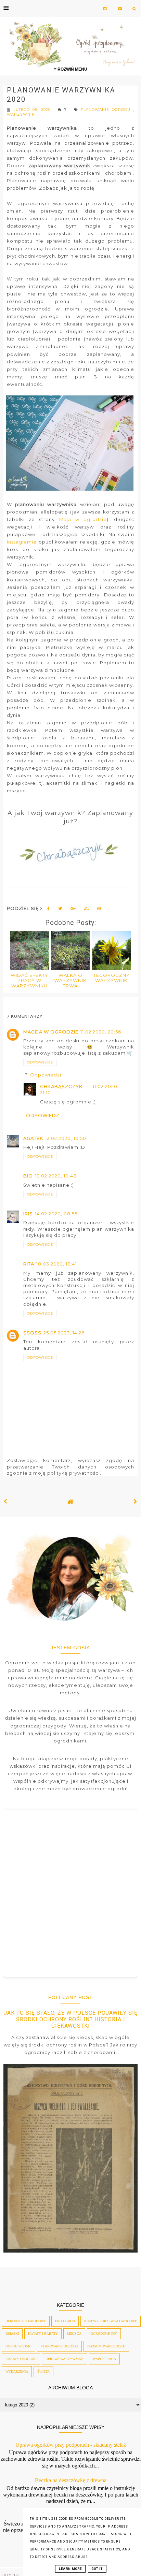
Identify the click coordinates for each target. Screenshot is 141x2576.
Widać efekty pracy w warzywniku (29, 980)
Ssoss (32, 1333)
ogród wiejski (18, 2346)
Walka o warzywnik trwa (70, 980)
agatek (33, 1138)
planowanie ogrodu (107, 110)
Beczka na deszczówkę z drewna (71, 2480)
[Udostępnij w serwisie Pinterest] (99, 910)
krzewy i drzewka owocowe (111, 2321)
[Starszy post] (136, 1502)
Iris (28, 1214)
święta (43, 2371)
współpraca (104, 2359)
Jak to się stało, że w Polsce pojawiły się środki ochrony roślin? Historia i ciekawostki (71, 2019)
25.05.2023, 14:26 (64, 1333)
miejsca (74, 2334)
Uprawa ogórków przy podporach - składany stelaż (71, 2445)
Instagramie (22, 542)
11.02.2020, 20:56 (101, 1032)
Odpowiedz (40, 1062)
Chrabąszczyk (61, 1086)
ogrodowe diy (104, 2334)
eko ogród (65, 2321)
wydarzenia (17, 2371)
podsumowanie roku (106, 2346)
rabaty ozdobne (21, 2359)
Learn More (70, 2569)
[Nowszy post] (5, 1502)
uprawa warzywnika (65, 2359)
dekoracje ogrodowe (26, 2321)
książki (12, 2334)
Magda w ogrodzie (51, 1032)
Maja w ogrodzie (83, 519)
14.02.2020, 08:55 (56, 1214)
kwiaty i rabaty (43, 2334)
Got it (97, 2569)
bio (28, 1176)
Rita (29, 1264)
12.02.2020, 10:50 (66, 1138)
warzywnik (21, 114)
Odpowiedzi (46, 1075)
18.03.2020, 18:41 (57, 1264)
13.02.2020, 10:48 (56, 1176)
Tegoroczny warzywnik (112, 978)
